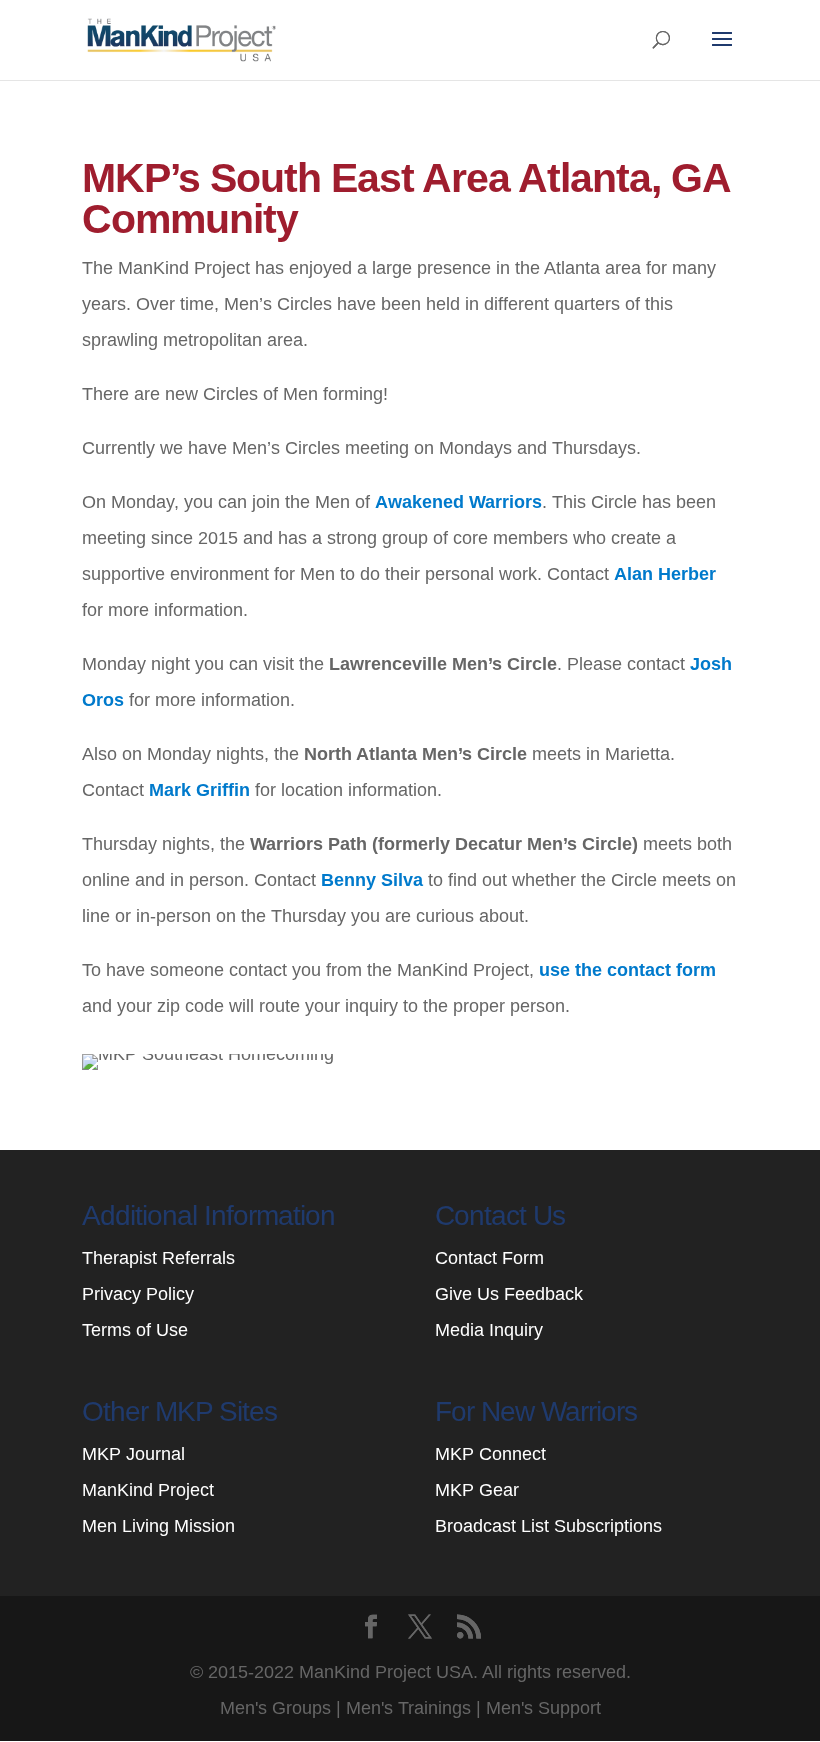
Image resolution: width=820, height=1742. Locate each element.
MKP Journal (133, 1454)
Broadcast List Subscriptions (548, 1526)
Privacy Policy (138, 1294)
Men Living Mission (158, 1526)
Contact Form (489, 1258)
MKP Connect (490, 1454)
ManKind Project (148, 1490)
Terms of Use (135, 1330)
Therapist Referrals (161, 1258)
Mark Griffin (199, 790)
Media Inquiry (489, 1330)
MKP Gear (477, 1490)
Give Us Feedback (509, 1294)
